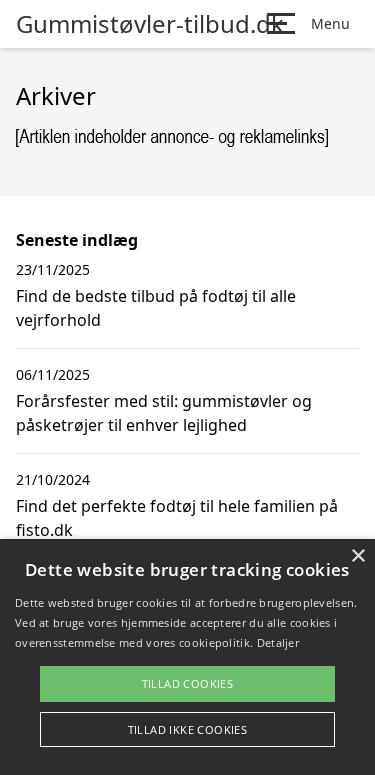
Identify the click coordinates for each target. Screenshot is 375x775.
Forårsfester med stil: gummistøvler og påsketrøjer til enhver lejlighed (164, 413)
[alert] (187, 657)
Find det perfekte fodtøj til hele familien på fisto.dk (177, 518)
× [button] (357, 556)
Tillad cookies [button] (188, 683)
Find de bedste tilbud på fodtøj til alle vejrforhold (156, 308)
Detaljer (278, 642)
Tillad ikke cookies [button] (188, 729)
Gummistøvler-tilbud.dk (150, 24)
